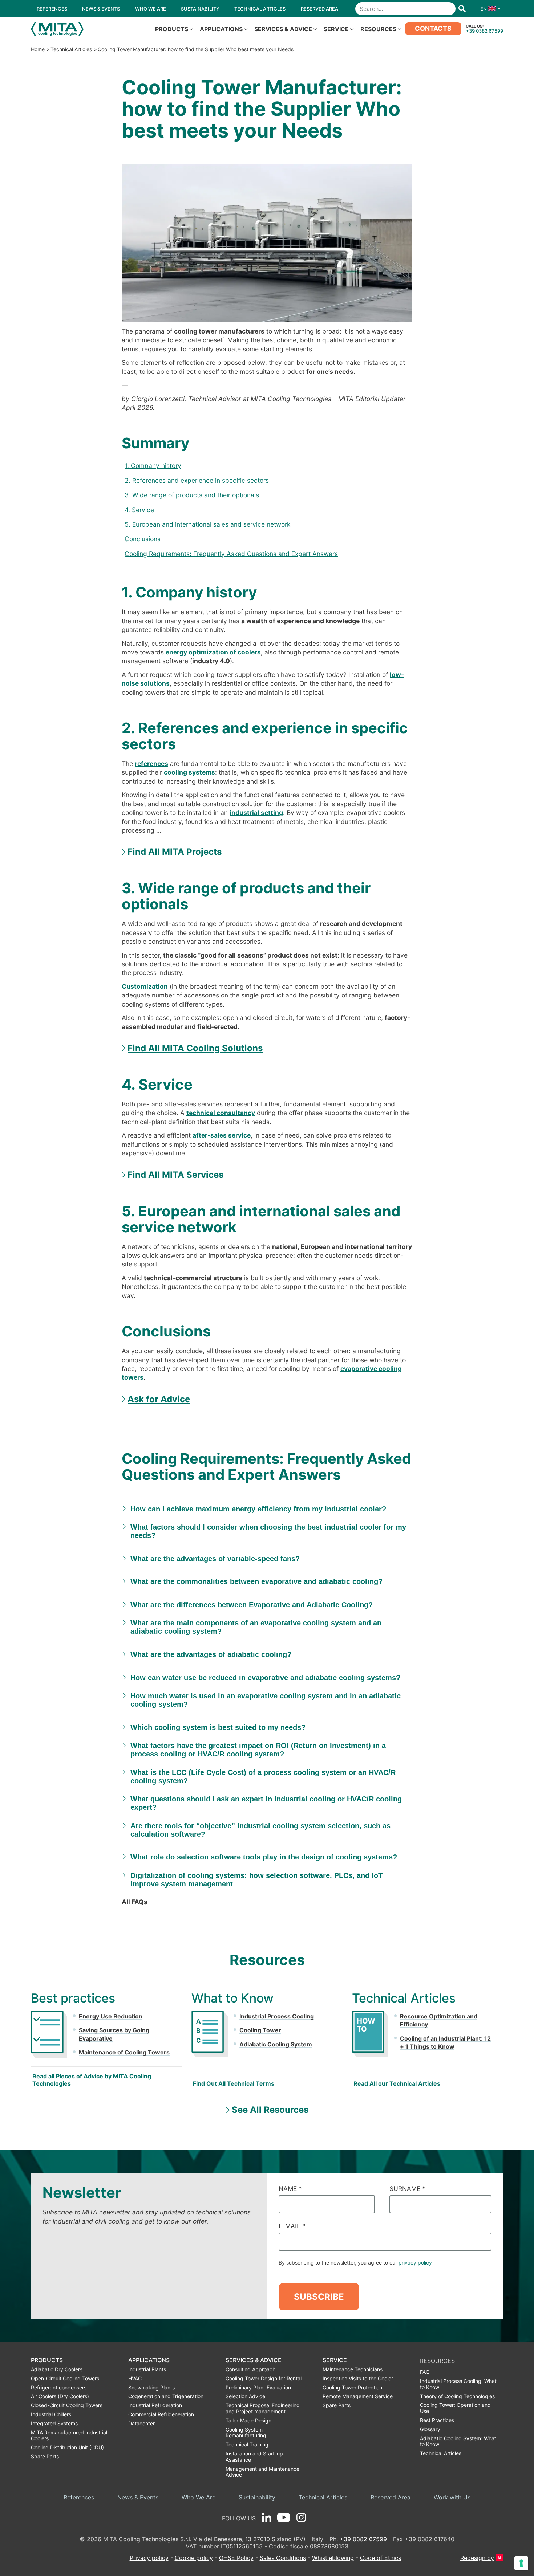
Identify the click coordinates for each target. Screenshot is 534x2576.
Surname (407, 2189)
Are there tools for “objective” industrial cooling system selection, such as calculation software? (260, 1830)
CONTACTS (433, 28)
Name (290, 2189)
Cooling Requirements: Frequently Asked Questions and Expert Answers (231, 554)
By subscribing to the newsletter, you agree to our (355, 2263)
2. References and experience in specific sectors (197, 480)
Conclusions (143, 539)
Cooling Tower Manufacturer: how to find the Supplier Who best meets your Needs (196, 49)
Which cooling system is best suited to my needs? (218, 1727)
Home (38, 49)
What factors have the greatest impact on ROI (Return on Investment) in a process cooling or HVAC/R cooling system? (258, 1750)
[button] (489, 9)
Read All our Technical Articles (397, 2083)
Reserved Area (391, 2497)
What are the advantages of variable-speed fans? (215, 1559)
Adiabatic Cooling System (276, 2044)
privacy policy (415, 2263)
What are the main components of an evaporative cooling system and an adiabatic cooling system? (256, 1627)
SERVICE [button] (336, 29)
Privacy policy (149, 2558)
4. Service (139, 510)
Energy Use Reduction (111, 2016)
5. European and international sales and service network (207, 524)
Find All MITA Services (175, 1175)
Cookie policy (194, 2558)
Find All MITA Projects (175, 852)
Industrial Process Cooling (277, 2016)
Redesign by (477, 2558)
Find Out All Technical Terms (234, 2083)
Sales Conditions (283, 2558)
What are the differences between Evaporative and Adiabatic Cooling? (252, 1605)
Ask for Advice (159, 1399)
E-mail (292, 2226)
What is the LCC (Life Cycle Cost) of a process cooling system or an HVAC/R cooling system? (263, 1777)
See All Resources (270, 2110)
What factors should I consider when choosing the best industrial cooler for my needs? (268, 1531)
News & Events (138, 2497)
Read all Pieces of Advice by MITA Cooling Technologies (92, 2080)
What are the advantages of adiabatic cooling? (211, 1654)
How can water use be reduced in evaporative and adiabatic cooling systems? (265, 1678)
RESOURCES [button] (378, 29)
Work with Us (452, 2497)
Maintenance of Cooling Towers (124, 2052)
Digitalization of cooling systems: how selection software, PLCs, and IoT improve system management (256, 1880)
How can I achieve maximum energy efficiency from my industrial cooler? (258, 1509)
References (79, 2497)
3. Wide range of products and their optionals (192, 495)
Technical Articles (71, 49)
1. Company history (153, 466)
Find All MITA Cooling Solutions (195, 1048)
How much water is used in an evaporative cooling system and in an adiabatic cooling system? (266, 1700)
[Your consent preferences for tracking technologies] (521, 2563)
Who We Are (199, 2497)
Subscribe (319, 2297)
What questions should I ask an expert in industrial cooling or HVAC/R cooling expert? (266, 1803)
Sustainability (257, 2497)
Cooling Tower (260, 2030)
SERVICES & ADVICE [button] (283, 29)
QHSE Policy (236, 2558)
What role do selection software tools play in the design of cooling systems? (264, 1857)
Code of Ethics (381, 2558)
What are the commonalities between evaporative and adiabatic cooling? (256, 1581)
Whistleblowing (333, 2558)
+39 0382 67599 (484, 31)
